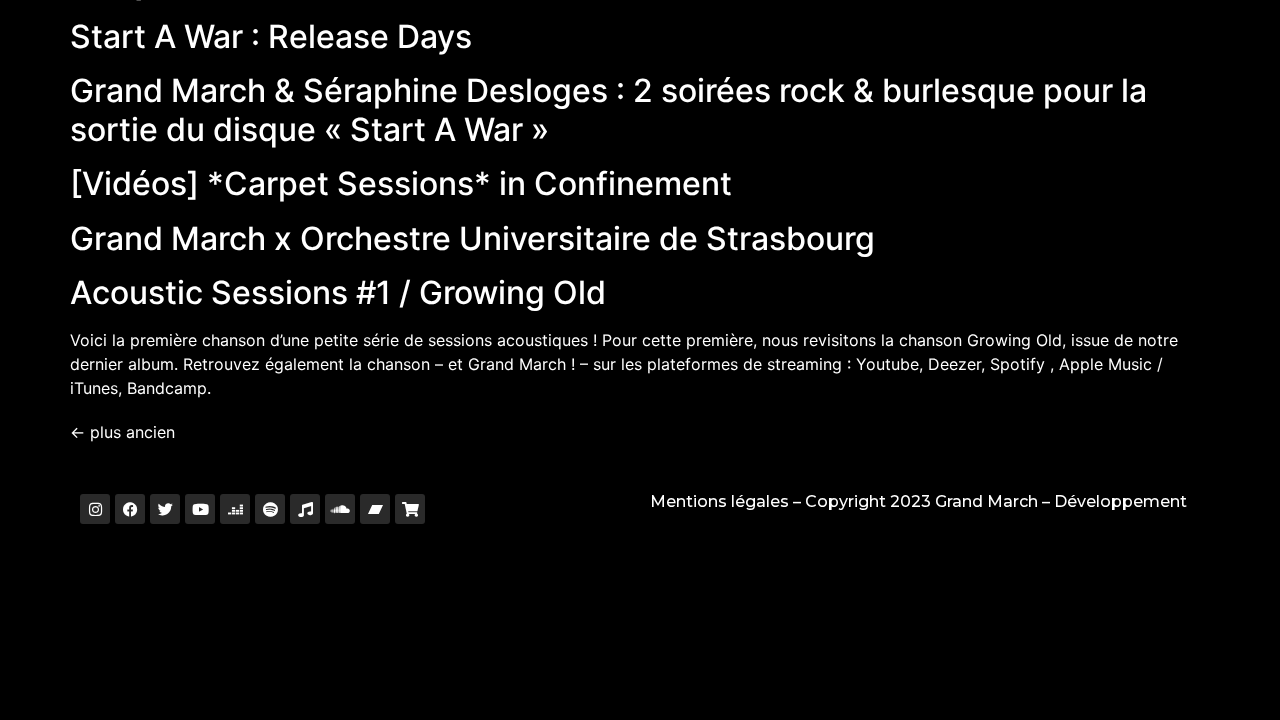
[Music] (305, 509)
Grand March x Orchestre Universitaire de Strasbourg (472, 238)
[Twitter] (165, 509)
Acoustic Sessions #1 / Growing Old (338, 292)
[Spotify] (270, 509)
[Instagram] (95, 509)
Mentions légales (719, 501)
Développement (1120, 501)
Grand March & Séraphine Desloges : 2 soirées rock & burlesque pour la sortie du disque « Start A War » (608, 109)
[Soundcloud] (340, 509)
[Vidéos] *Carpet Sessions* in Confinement (401, 183)
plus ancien (122, 432)
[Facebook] (130, 509)
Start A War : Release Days (271, 36)
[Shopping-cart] (410, 509)
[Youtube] (200, 509)
